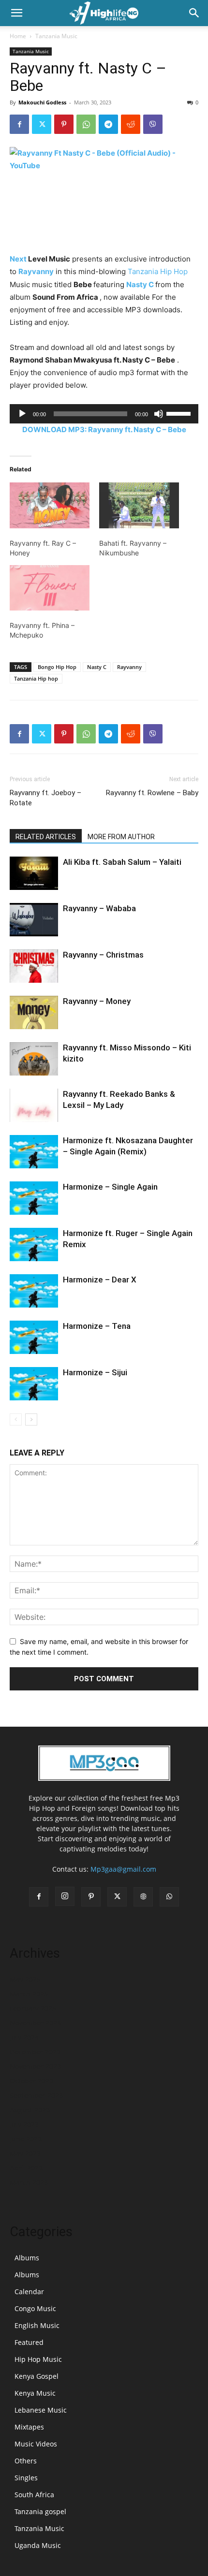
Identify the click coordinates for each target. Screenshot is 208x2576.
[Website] (143, 1897)
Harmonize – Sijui (95, 1372)
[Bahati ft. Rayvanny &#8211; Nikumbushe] (139, 505)
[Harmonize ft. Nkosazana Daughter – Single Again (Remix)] (34, 1152)
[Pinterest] (64, 124)
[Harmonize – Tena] (34, 1337)
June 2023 (26, 2139)
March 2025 (29, 1994)
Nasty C (140, 284)
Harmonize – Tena (97, 1326)
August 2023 (30, 2110)
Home (18, 36)
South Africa (34, 2495)
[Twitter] (42, 124)
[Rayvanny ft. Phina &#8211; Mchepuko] (50, 588)
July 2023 (24, 2124)
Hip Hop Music (38, 2359)
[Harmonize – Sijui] (34, 1384)
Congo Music (35, 2308)
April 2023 (26, 2168)
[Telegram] (108, 124)
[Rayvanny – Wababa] (34, 920)
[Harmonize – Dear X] (34, 1291)
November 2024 (35, 2023)
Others (26, 2461)
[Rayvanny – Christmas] (34, 966)
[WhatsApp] (86, 124)
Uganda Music (38, 2545)
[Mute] (159, 414)
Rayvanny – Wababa (99, 908)
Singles (26, 2478)
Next (18, 259)
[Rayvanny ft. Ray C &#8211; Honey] (50, 505)
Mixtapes (29, 2427)
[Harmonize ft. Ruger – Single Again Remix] (34, 1244)
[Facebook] (19, 124)
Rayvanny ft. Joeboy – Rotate (45, 798)
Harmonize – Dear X (100, 1280)
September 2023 (36, 2095)
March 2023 (29, 2182)
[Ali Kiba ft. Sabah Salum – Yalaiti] (34, 873)
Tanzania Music (56, 36)
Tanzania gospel (40, 2511)
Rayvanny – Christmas (103, 955)
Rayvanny (36, 271)
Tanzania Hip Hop (158, 271)
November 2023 (35, 2066)
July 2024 (24, 2037)
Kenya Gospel (37, 2376)
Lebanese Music (41, 2410)
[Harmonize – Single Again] (34, 1198)
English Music (37, 2325)
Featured (29, 2342)
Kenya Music (35, 2393)
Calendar (29, 2292)
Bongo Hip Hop (57, 667)
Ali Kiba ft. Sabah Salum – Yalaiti (122, 862)
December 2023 (35, 2052)
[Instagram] (65, 1896)
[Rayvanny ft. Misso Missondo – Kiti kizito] (34, 1059)
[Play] (22, 414)
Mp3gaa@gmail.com (123, 1869)
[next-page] (31, 1419)
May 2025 (25, 1979)
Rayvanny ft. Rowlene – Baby (152, 793)
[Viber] (153, 124)
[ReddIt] (131, 124)
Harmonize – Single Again (110, 1187)
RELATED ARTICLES (46, 837)
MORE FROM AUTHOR (121, 837)
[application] (104, 414)
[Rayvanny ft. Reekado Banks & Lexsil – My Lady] (34, 1105)
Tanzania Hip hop (36, 678)
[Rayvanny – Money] (34, 1012)
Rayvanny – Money (97, 1001)
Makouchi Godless (42, 102)
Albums (27, 2258)
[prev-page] (16, 1419)
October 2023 (31, 2081)
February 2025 (33, 2008)
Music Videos (36, 2444)
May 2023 (25, 2153)
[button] (16, 13)
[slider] (180, 413)
